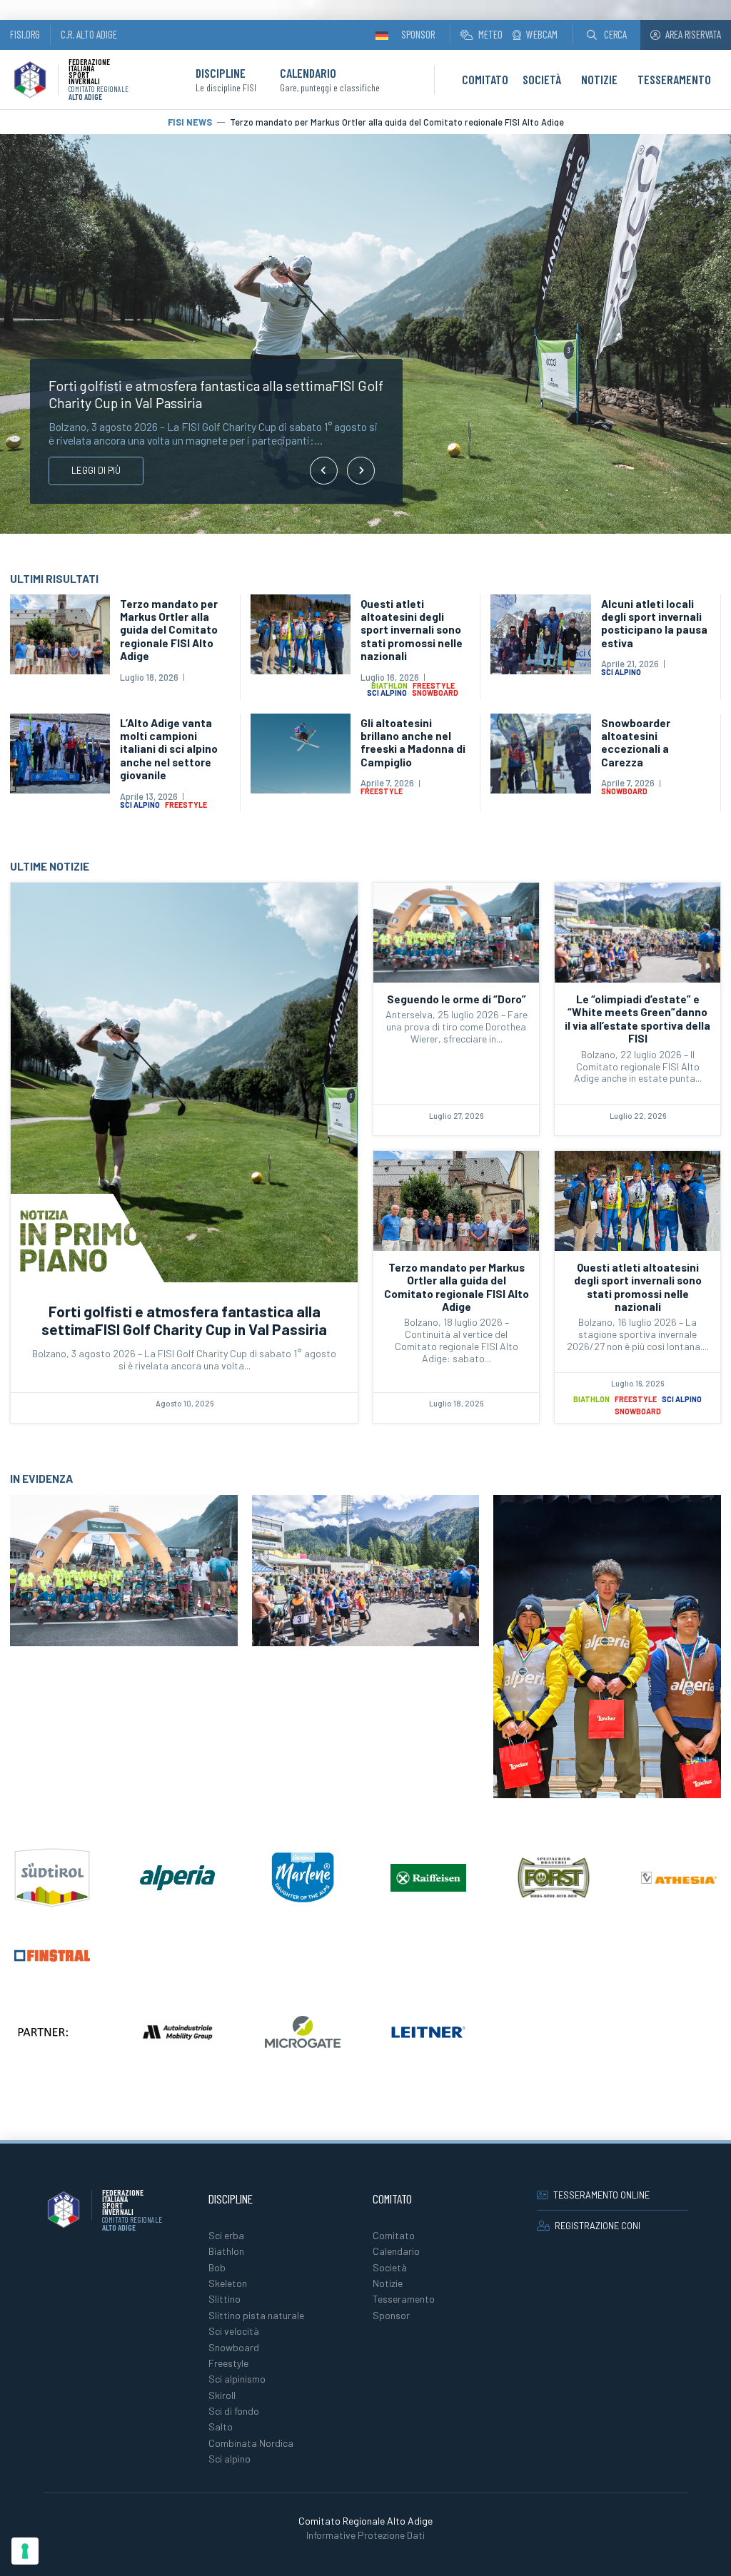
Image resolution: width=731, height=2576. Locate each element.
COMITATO (485, 79)
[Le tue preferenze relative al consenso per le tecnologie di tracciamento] (25, 2551)
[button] (607, 35)
